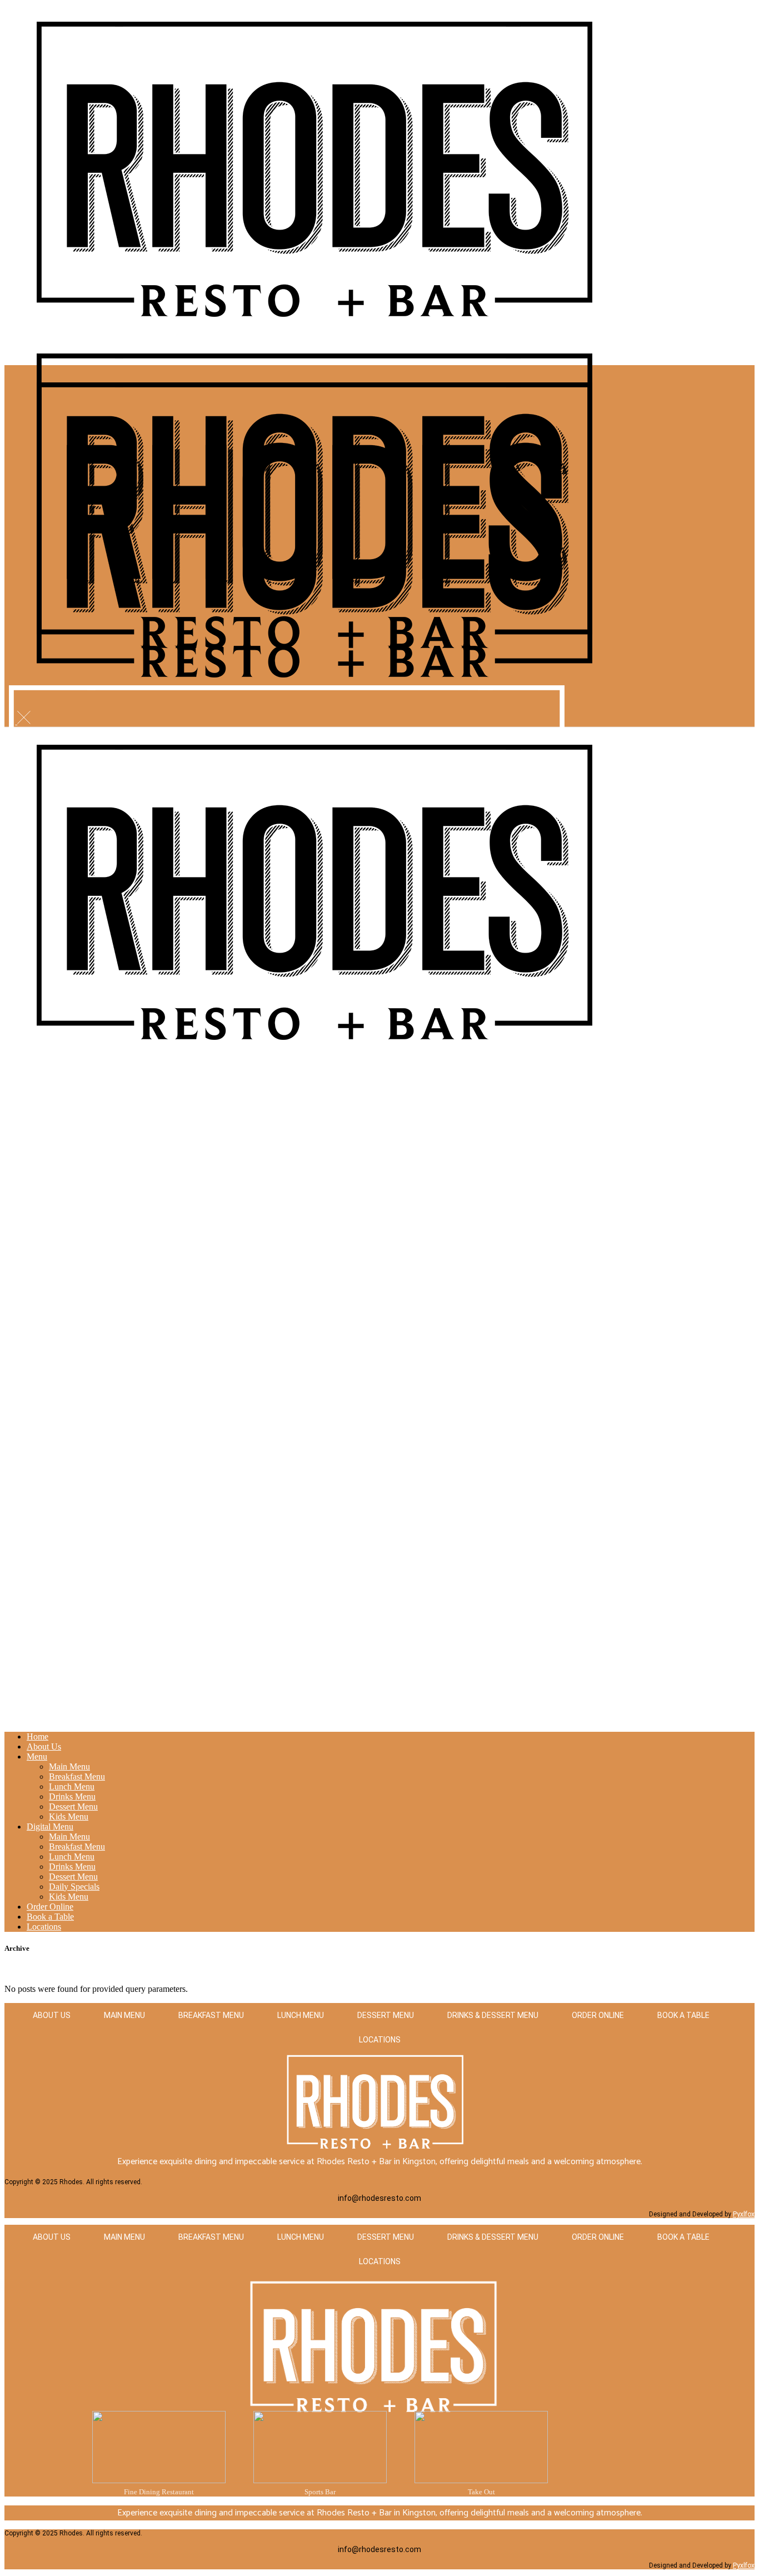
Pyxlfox (744, 2214)
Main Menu (124, 2015)
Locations (380, 2040)
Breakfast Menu (211, 2015)
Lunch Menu (301, 2015)
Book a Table (683, 2015)
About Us (52, 2015)
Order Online (598, 2015)
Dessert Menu (386, 2015)
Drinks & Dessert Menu (493, 2015)
